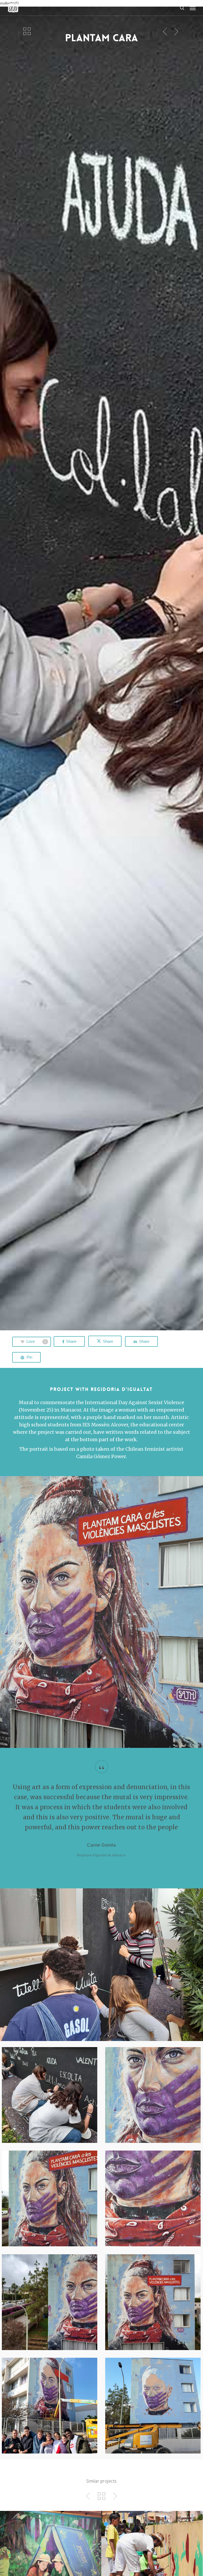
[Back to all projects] (27, 31)
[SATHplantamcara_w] (154, 2303)
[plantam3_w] (154, 2096)
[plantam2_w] (51, 2200)
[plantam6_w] (51, 2096)
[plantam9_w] (154, 2407)
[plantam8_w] (51, 2407)
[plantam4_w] (154, 2200)
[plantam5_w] (51, 2303)
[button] (193, 8)
